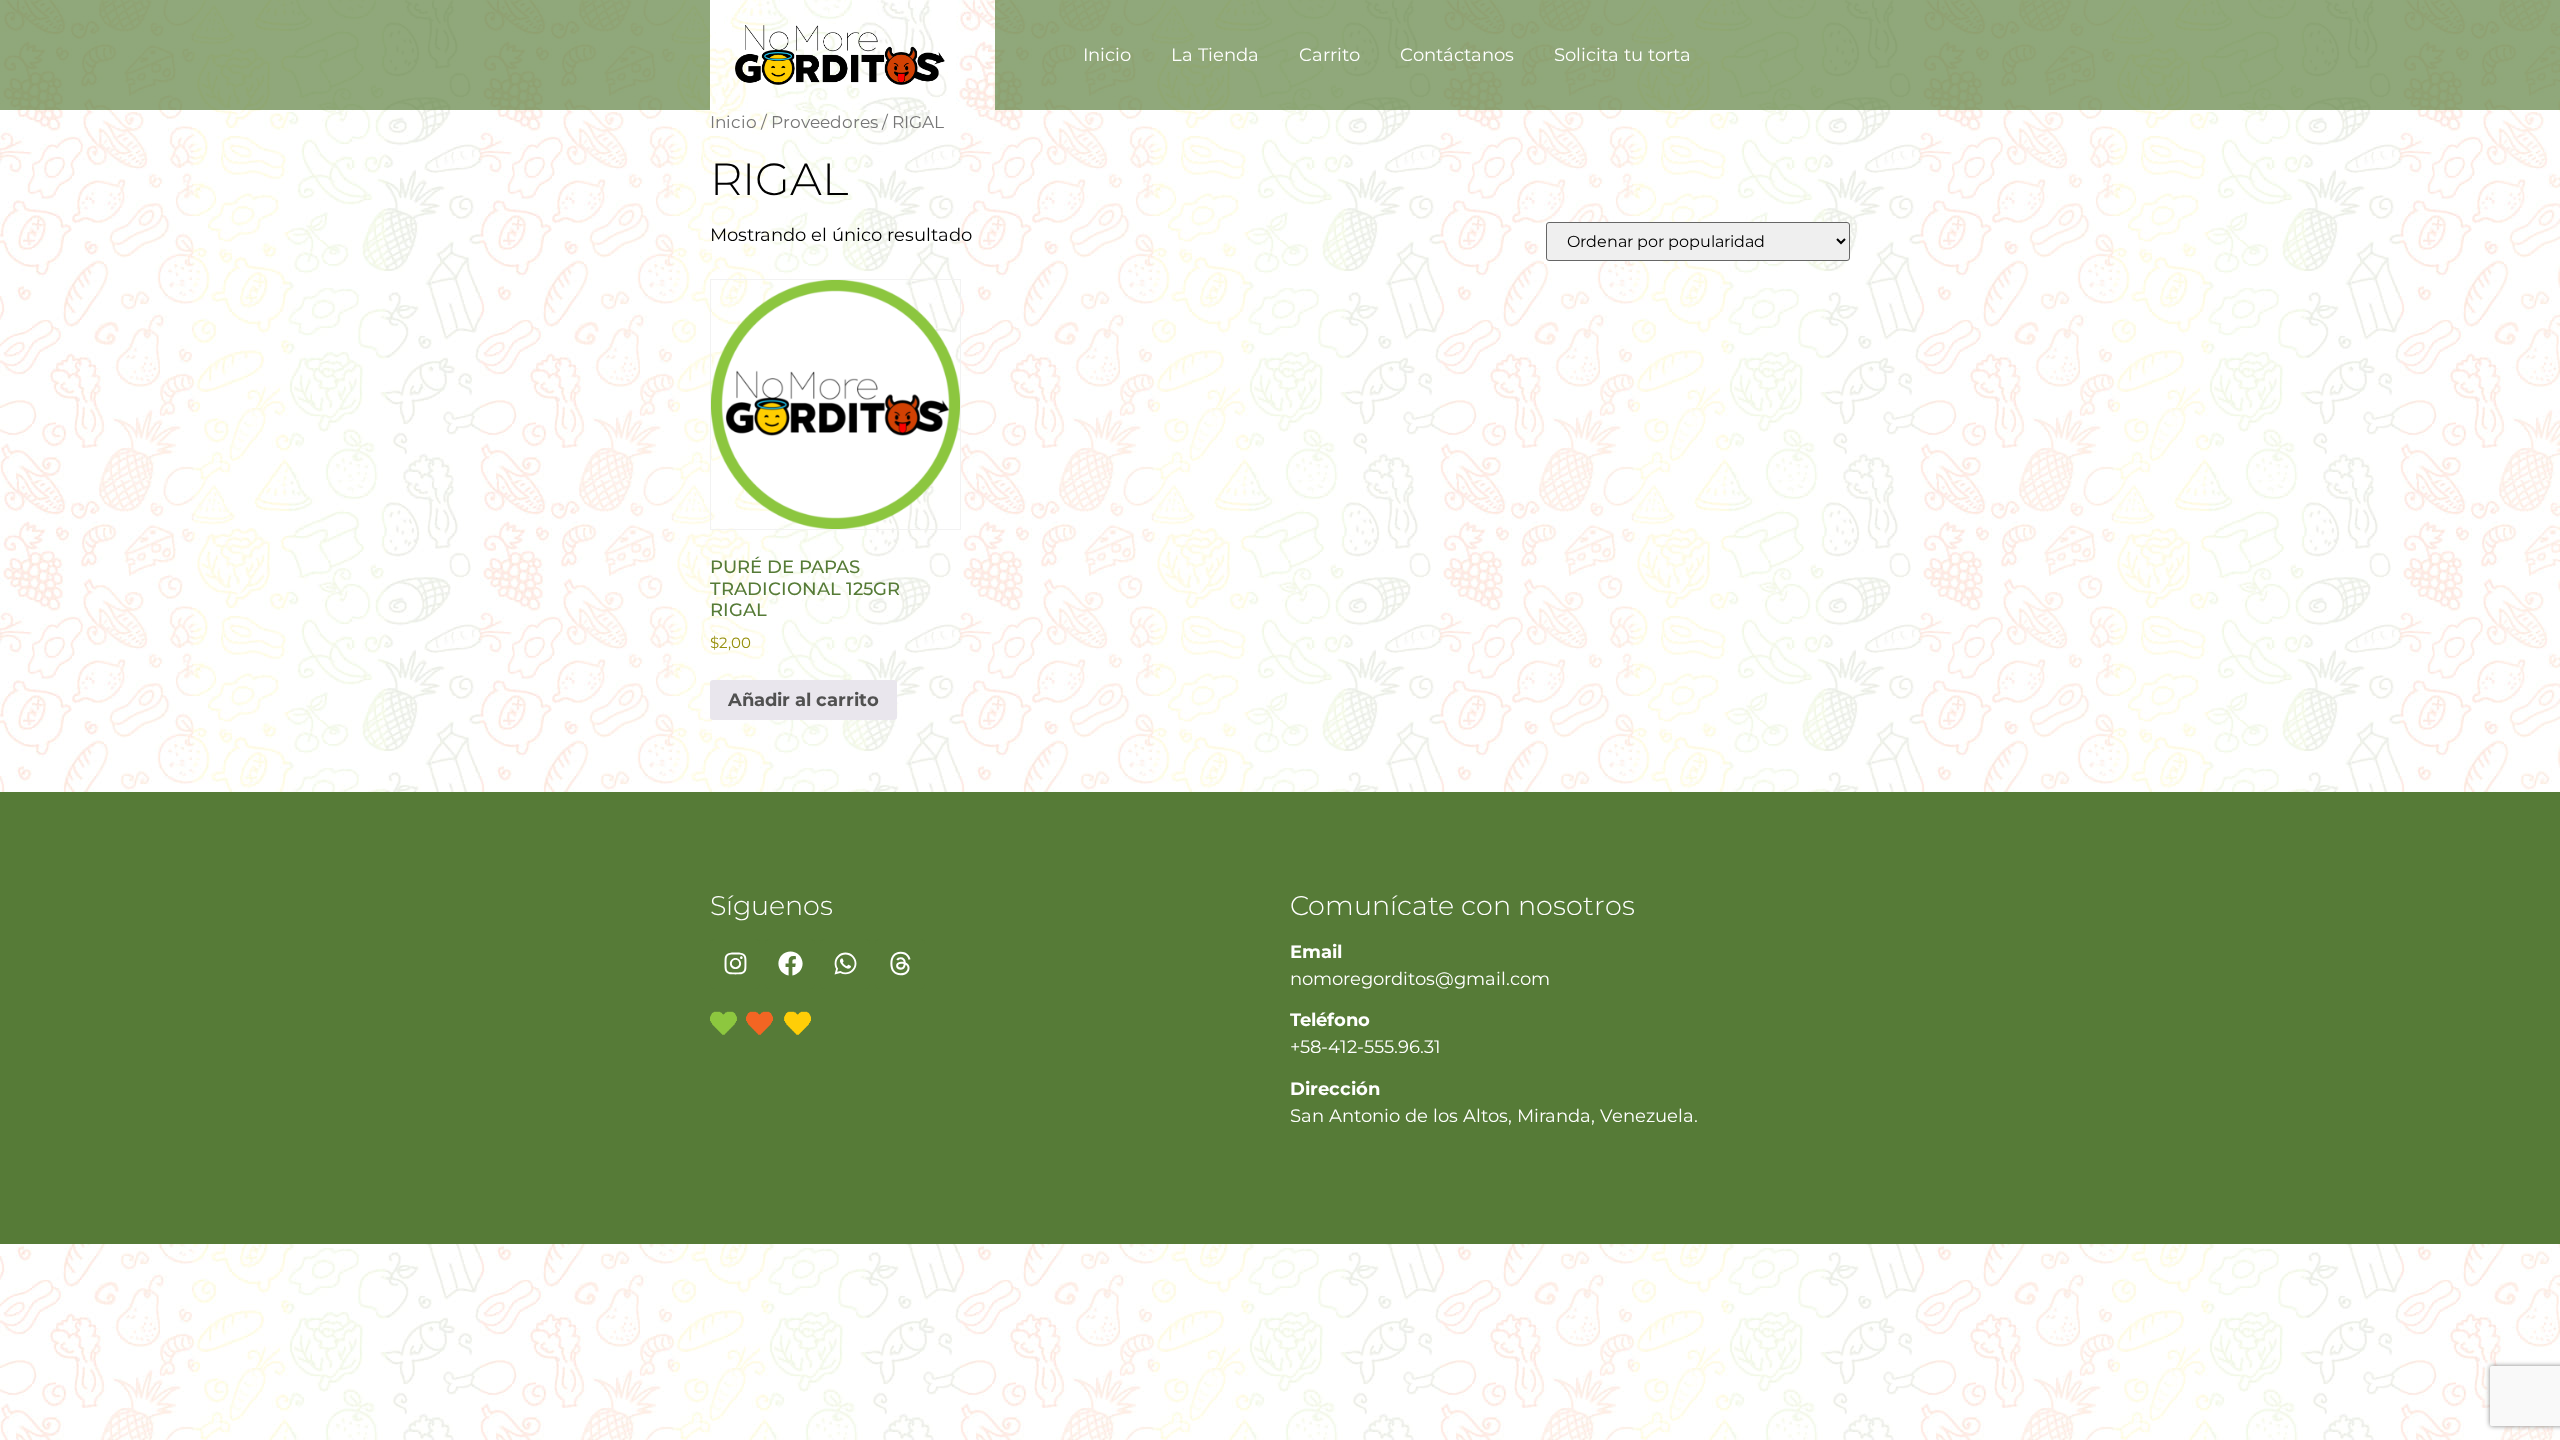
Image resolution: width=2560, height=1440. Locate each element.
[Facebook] (790, 964)
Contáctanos (1457, 55)
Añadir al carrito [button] (803, 700)
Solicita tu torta (1622, 55)
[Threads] (900, 964)
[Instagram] (735, 964)
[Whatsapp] (845, 964)
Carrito (1329, 55)
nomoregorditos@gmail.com (1420, 979)
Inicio (1107, 55)
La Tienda (1215, 55)
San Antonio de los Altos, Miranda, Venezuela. (1494, 1116)
